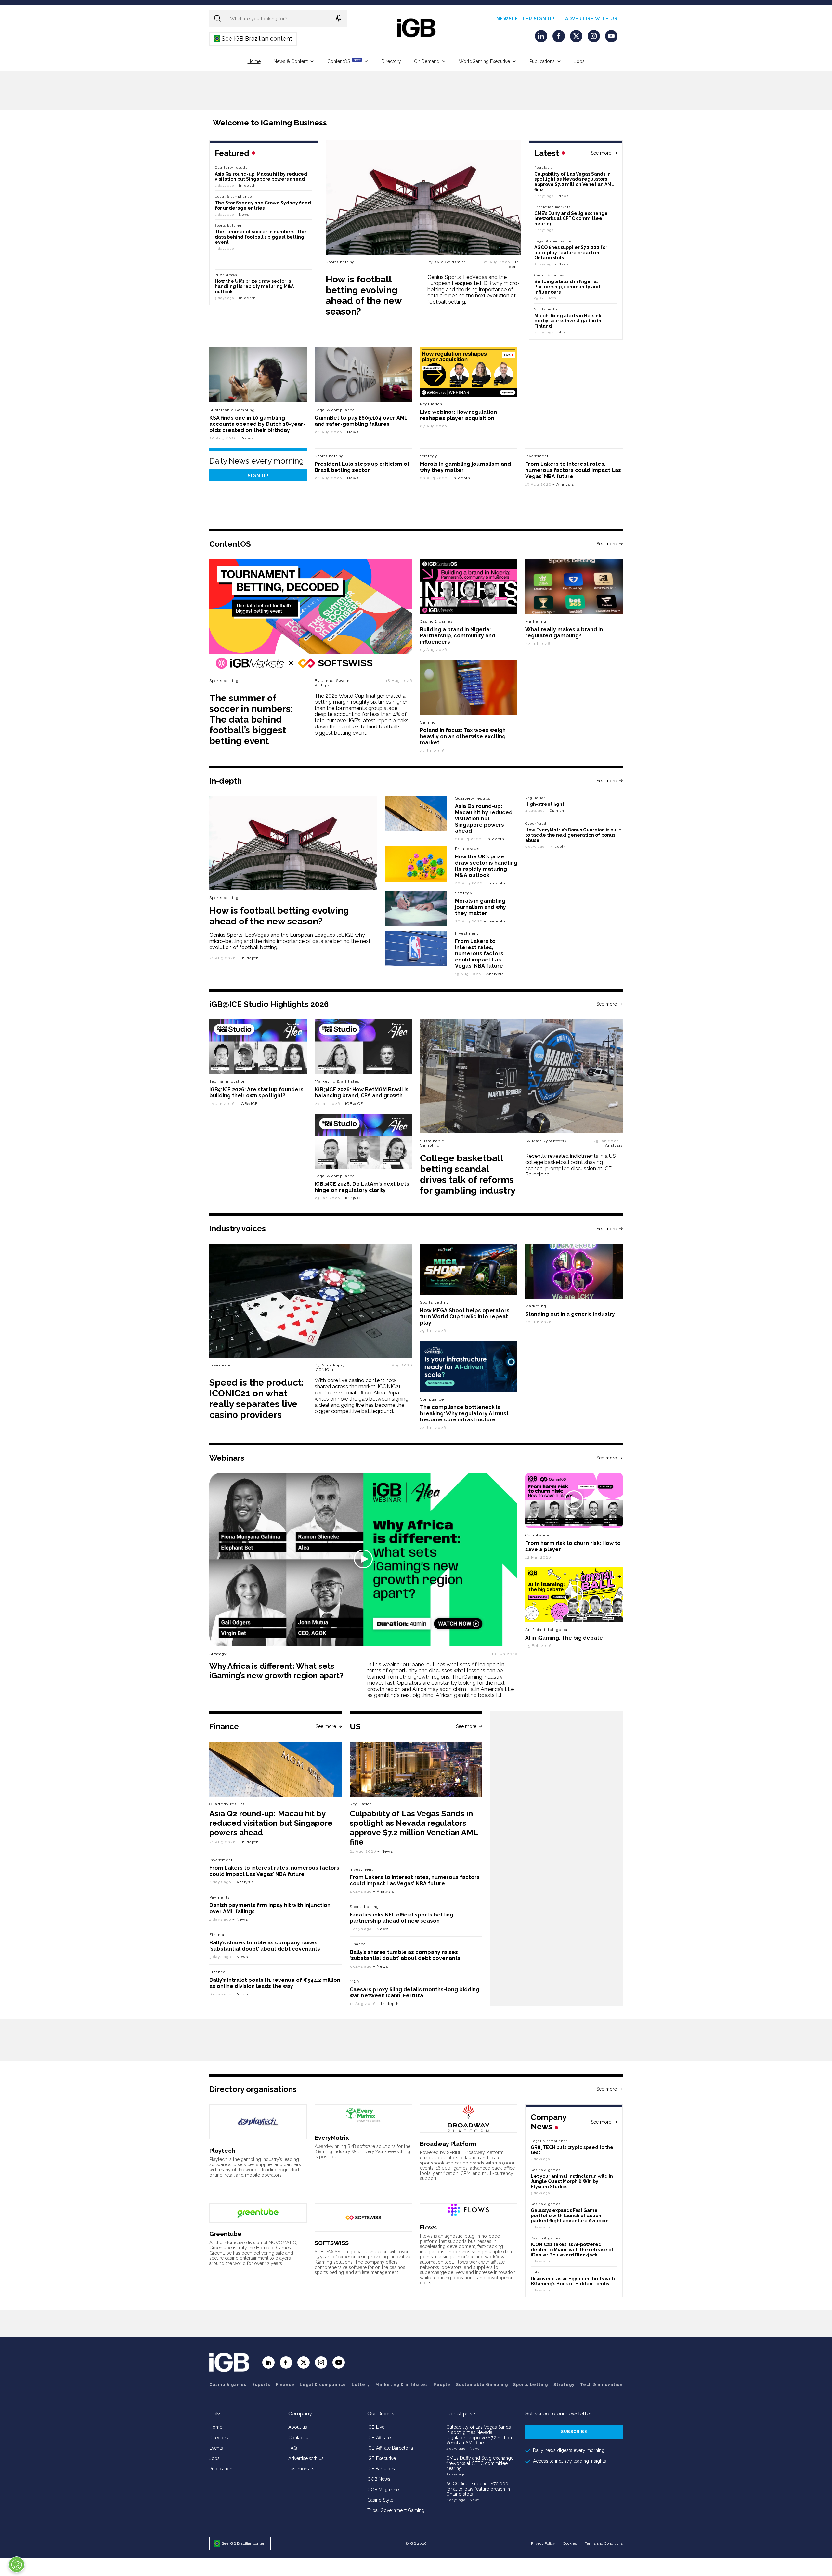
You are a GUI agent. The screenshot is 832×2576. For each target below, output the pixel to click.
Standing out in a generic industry (570, 1314)
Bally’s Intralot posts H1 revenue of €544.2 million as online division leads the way (275, 1983)
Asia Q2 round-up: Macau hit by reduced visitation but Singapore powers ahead (261, 177)
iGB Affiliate (379, 2438)
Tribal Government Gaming (396, 2510)
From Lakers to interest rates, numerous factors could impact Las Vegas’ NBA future (573, 470)
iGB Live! (376, 2427)
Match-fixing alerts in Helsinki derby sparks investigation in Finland (568, 321)
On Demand (427, 61)
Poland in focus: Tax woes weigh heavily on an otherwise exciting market (463, 736)
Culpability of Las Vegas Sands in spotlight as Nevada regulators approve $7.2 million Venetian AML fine (574, 182)
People (442, 2385)
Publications (542, 61)
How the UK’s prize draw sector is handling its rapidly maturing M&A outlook (254, 286)
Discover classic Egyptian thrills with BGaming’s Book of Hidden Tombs (573, 2281)
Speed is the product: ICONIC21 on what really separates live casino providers (257, 1399)
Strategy (429, 456)
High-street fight (545, 804)
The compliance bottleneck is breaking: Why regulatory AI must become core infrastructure (464, 1413)
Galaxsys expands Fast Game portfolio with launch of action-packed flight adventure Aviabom (570, 2216)
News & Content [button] (291, 61)
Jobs (579, 61)
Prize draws (226, 275)
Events (216, 2448)
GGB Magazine (383, 2490)
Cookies (570, 2543)
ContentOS (344, 61)
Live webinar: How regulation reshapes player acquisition (458, 415)
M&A (355, 1981)
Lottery (361, 2385)
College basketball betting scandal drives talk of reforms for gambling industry (468, 1174)
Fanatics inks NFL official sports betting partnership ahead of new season (402, 1918)
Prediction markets (552, 207)
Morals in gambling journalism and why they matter (481, 907)
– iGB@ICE (247, 1104)
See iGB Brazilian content (253, 39)
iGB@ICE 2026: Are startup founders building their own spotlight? (256, 1092)
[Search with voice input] (339, 18)
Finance (217, 1935)
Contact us (299, 2438)
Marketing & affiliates (337, 1081)
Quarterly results (231, 168)
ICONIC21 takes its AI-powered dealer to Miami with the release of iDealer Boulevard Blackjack (572, 2250)
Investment (537, 456)
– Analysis (563, 484)
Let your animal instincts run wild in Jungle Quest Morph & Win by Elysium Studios (572, 2181)
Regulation (545, 168)
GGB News (379, 2479)
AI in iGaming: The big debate (564, 1638)
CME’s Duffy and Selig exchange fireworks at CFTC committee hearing (571, 218)
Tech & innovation (227, 1081)
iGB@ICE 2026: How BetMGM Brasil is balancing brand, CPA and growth (362, 1092)
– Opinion (555, 811)
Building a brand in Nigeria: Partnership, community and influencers (567, 287)
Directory (391, 61)
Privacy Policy (543, 2543)
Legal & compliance (553, 241)
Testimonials (301, 2469)
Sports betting (340, 262)
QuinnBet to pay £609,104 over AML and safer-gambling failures (361, 421)
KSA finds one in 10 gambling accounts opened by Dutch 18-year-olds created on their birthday (257, 424)
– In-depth (515, 264)
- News (473, 2448)
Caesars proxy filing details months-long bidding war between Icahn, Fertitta (415, 1993)
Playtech (222, 2151)
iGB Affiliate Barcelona (390, 2448)
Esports (261, 2385)
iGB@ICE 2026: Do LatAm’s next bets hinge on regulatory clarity (362, 1187)
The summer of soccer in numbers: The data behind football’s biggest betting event (260, 237)
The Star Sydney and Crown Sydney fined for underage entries (263, 205)
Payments (220, 1897)
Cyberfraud (536, 824)
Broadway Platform (448, 2144)
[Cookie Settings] (17, 2565)
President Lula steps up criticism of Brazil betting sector (362, 467)
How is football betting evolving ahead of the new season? (364, 295)
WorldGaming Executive (484, 61)
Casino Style (380, 2500)
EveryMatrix (332, 2138)
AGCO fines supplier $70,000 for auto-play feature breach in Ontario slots (571, 253)
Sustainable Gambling (232, 410)
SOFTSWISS (332, 2243)
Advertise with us (591, 19)
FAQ (293, 2448)
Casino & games (228, 2385)
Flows (428, 2227)
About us (298, 2427)
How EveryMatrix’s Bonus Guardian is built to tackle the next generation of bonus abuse (573, 835)
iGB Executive (382, 2458)
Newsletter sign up (526, 19)
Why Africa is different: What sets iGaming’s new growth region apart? (276, 1671)
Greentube (225, 2234)
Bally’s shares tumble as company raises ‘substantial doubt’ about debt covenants (265, 1946)
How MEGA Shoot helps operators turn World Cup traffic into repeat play (465, 1317)
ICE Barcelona (382, 2469)
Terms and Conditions (604, 2543)
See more (601, 153)
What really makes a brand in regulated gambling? (564, 633)
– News (562, 196)
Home (254, 61)
